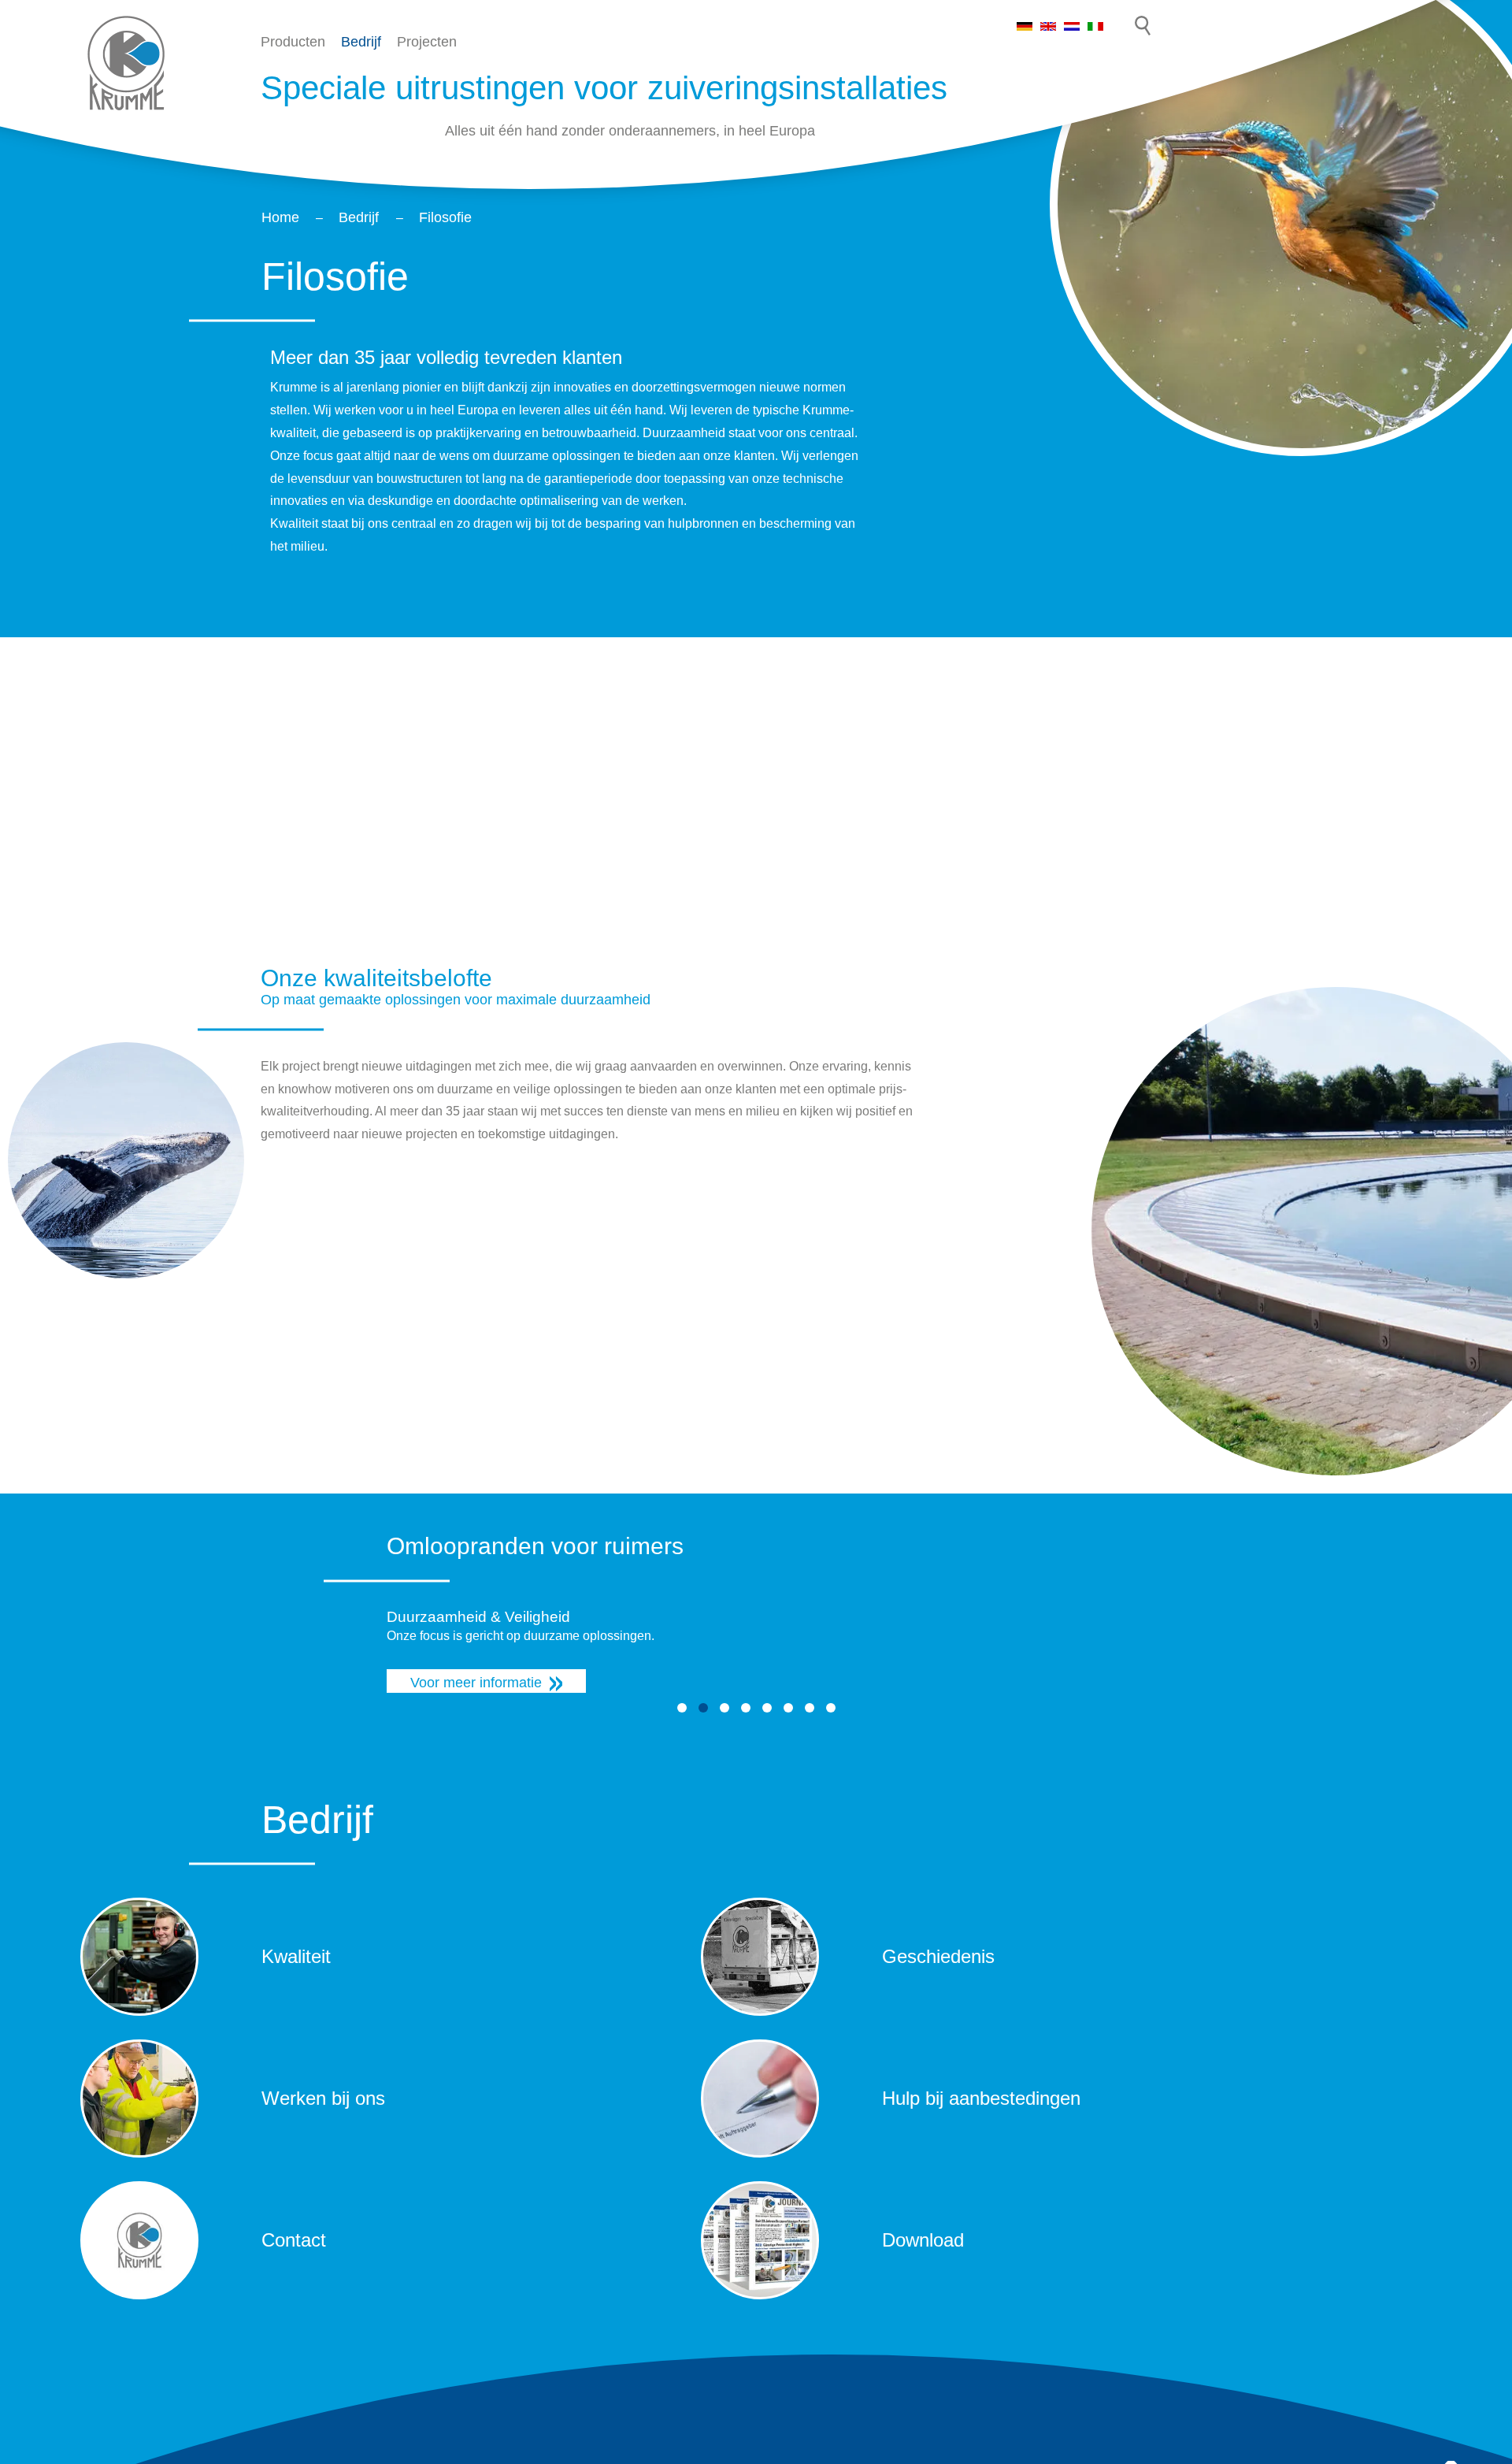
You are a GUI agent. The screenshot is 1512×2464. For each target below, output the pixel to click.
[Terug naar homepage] (126, 63)
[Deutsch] (1025, 24)
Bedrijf (361, 42)
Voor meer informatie (476, 1683)
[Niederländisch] (1072, 24)
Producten (293, 42)
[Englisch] (1048, 24)
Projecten (427, 42)
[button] (682, 1708)
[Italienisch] (1095, 24)
